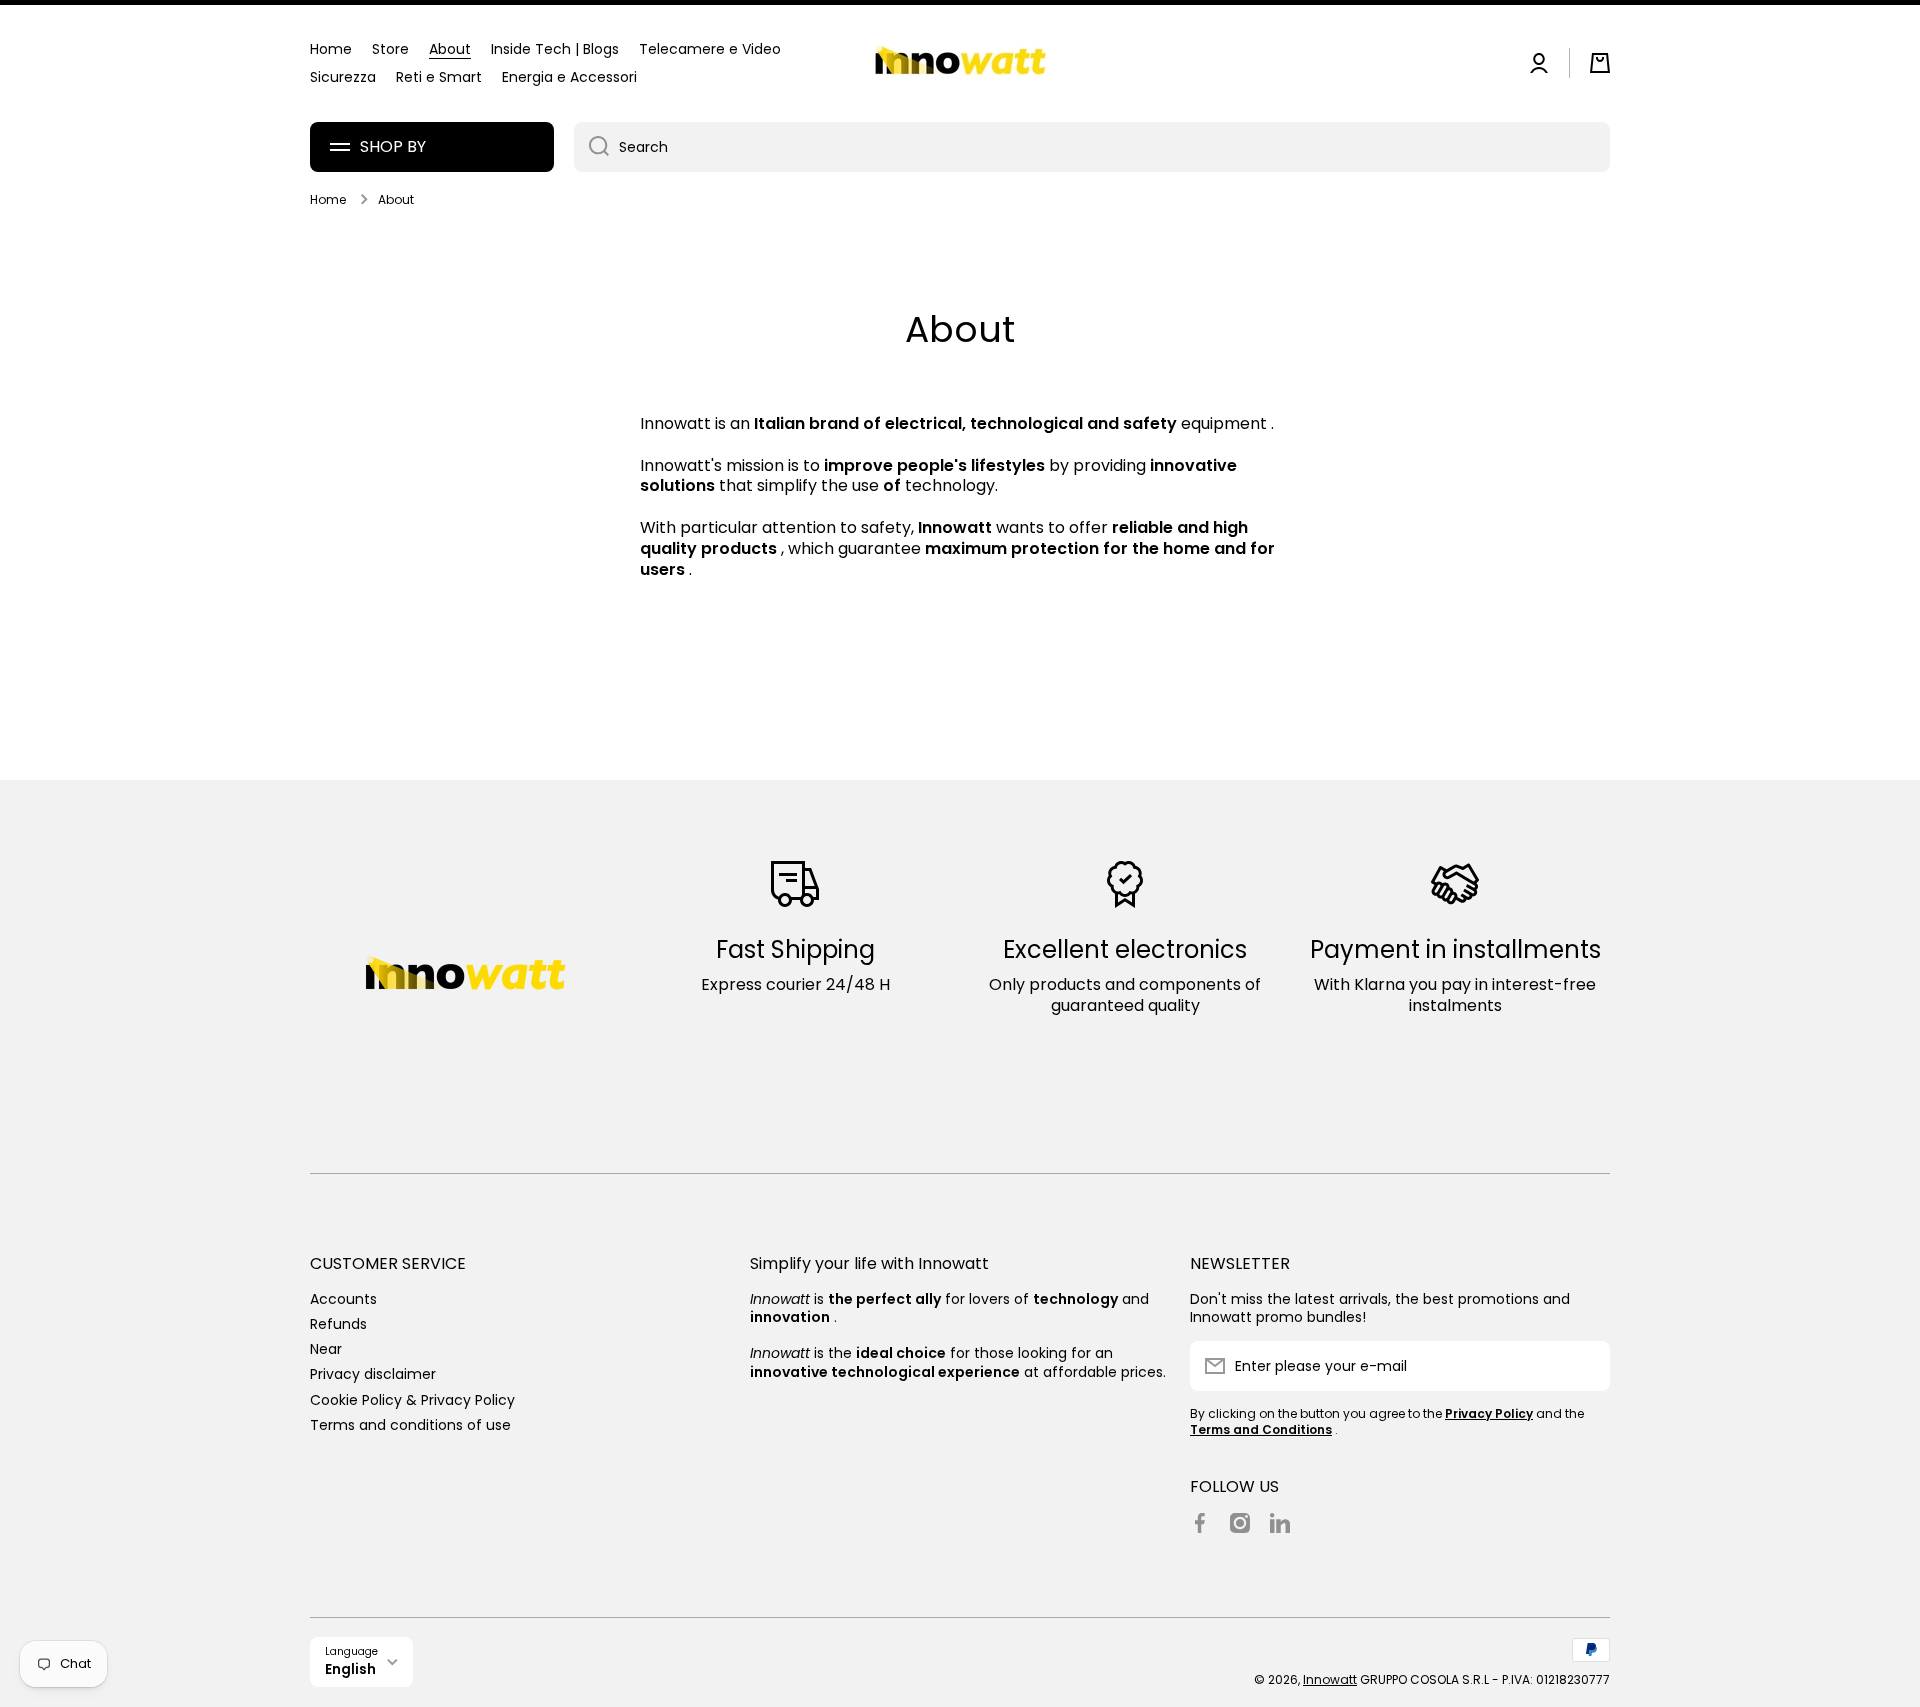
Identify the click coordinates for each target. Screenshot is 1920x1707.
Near (326, 1348)
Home (328, 200)
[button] (1600, 63)
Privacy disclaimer (373, 1373)
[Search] (591, 147)
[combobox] (1092, 147)
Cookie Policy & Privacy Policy (412, 1399)
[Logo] (960, 63)
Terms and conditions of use (410, 1424)
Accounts (343, 1298)
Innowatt (1330, 1679)
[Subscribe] (1585, 1366)
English (350, 1669)
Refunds (338, 1323)
